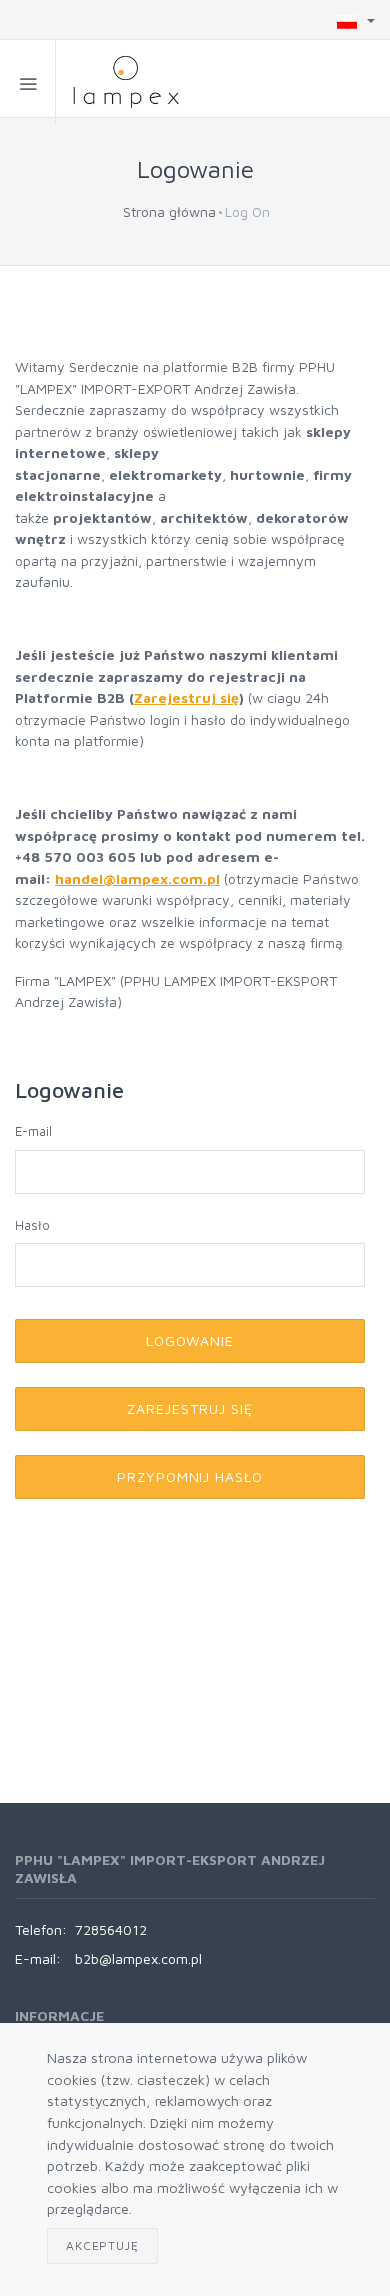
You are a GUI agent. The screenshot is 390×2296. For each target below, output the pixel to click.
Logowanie (190, 1340)
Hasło (32, 1225)
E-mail (33, 1131)
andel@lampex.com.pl (142, 878)
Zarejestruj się (186, 697)
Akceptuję (102, 2245)
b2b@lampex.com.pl (138, 1958)
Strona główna (169, 211)
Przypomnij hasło (190, 1476)
